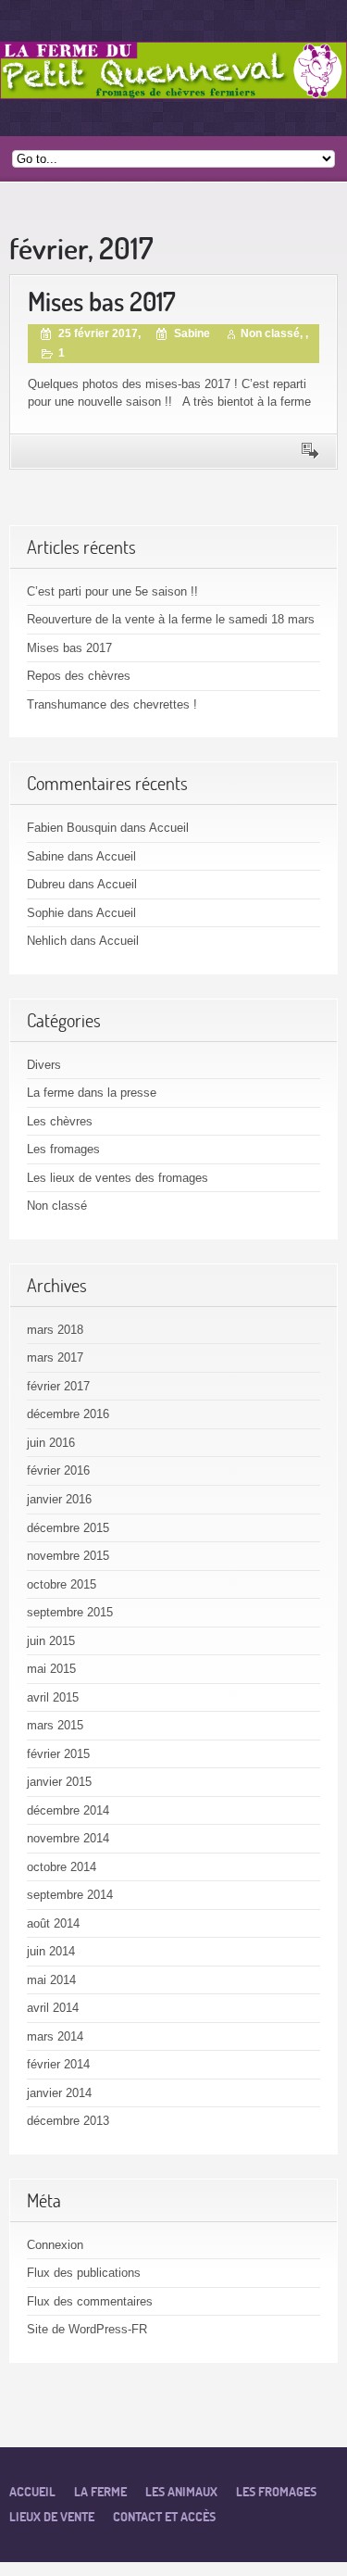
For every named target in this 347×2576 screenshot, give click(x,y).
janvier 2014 (59, 2093)
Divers (44, 1065)
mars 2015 (55, 1725)
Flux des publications (84, 2273)
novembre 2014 (68, 1838)
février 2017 (58, 1386)
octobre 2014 (62, 1867)
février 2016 (58, 1470)
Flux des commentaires (90, 2301)
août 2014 (53, 1923)
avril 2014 (53, 2008)
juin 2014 (51, 1951)
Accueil (169, 828)
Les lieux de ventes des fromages (118, 1178)
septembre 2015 (70, 1612)
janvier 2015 (59, 1782)
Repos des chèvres (79, 676)
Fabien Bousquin (72, 828)
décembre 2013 (68, 2121)
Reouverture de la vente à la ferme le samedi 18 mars (171, 619)
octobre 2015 (62, 1584)
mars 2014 (55, 2036)
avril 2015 (53, 1697)
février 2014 (58, 2064)
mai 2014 (51, 1980)
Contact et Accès (164, 2517)
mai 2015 (51, 1669)
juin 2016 (51, 1443)
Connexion (55, 2245)
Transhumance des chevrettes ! (112, 704)
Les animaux (181, 2492)
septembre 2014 (70, 1895)
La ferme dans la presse (92, 1093)
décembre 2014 (68, 1810)
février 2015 (58, 1754)
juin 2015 (51, 1641)
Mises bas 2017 (102, 302)
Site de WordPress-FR (87, 2329)
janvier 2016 (59, 1499)
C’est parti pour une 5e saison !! (112, 591)
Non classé (270, 333)
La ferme (100, 2492)
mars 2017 (55, 1357)
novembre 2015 (68, 1556)
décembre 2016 (68, 1414)
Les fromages (63, 1149)
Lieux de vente (52, 2517)
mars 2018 (55, 1330)
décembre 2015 (68, 1528)
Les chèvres (60, 1121)
